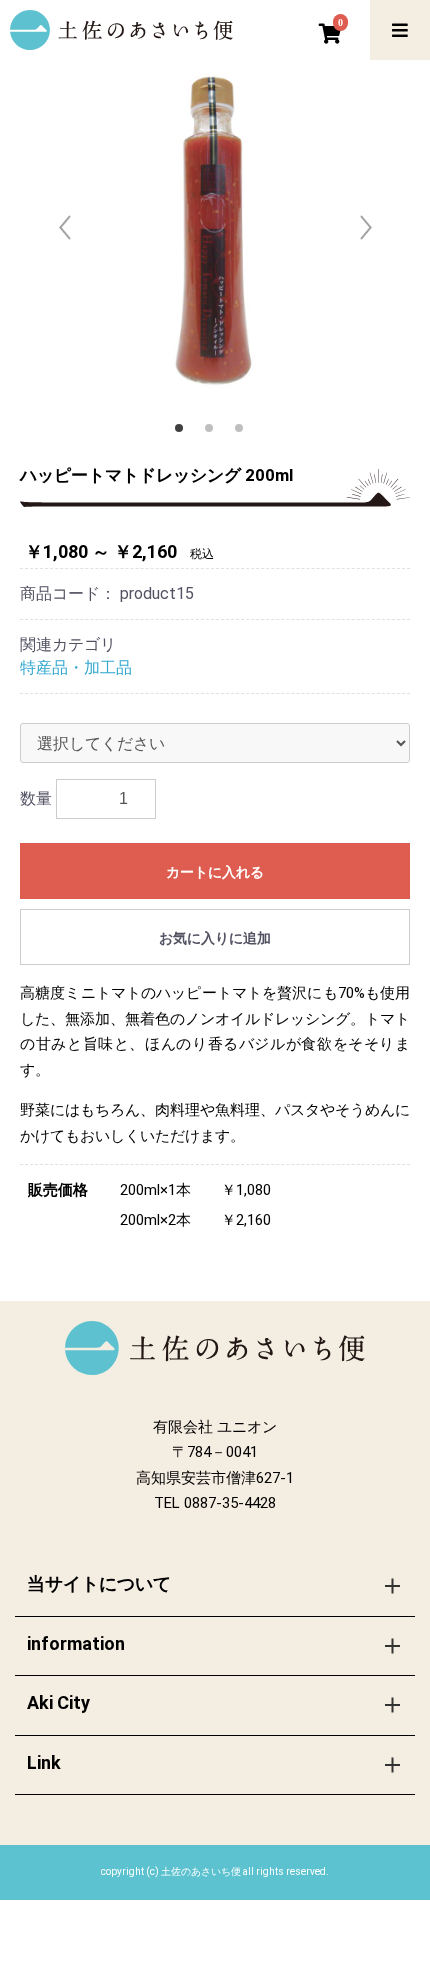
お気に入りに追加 (215, 938)
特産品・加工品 (76, 667)
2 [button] (215, 434)
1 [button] (185, 434)
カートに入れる (215, 872)
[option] (215, 234)
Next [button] (365, 224)
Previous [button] (66, 224)
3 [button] (245, 434)
